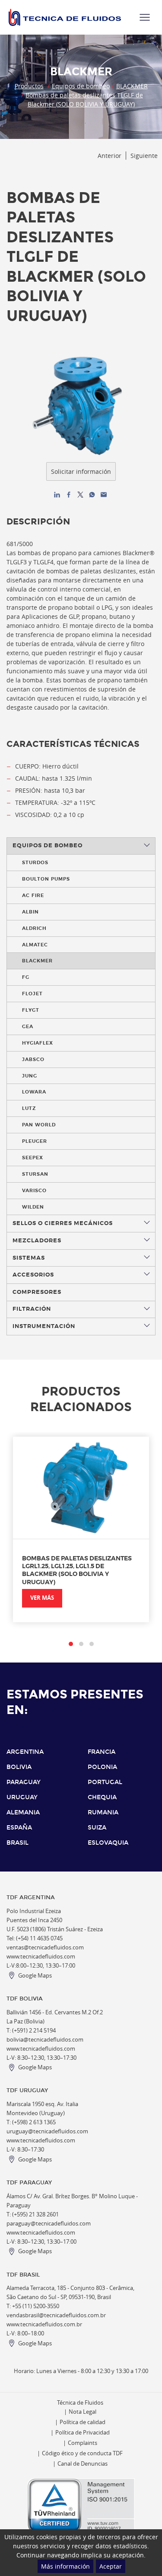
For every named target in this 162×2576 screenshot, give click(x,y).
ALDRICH (34, 928)
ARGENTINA (25, 1752)
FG (26, 977)
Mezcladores (37, 1241)
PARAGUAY (24, 1782)
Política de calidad (83, 2422)
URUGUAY (22, 1797)
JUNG (30, 1076)
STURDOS (35, 862)
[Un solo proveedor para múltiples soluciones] (65, 17)
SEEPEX (33, 1158)
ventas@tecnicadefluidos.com (45, 1947)
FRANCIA (102, 1752)
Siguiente (144, 156)
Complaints (83, 2443)
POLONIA (102, 1767)
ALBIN (30, 912)
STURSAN (35, 1174)
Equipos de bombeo (81, 86)
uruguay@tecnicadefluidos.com (47, 2131)
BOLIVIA (19, 1767)
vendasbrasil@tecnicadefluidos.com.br (56, 2315)
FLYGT (31, 1010)
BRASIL (17, 1843)
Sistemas (29, 1258)
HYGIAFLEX (38, 1043)
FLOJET (32, 994)
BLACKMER (132, 86)
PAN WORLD (39, 1125)
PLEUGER (35, 1141)
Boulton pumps (46, 879)
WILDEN (33, 1207)
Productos (29, 86)
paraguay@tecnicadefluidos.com (49, 2224)
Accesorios (33, 1275)
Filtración (32, 1309)
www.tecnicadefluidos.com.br (44, 2324)
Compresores (37, 1292)
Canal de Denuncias (83, 2464)
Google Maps (35, 1976)
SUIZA (97, 1828)
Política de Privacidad (83, 2433)
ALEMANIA (23, 1812)
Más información (65, 2566)
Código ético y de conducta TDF (82, 2453)
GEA (28, 1026)
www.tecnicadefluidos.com (41, 1957)
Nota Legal (83, 2412)
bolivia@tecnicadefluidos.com (45, 2040)
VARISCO (34, 1190)
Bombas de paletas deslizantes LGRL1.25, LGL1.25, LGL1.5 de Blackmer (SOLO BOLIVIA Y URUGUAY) (77, 1570)
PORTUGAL (105, 1782)
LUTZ (29, 1108)
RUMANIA (103, 1812)
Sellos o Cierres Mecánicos (63, 1223)
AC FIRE (33, 895)
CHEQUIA (102, 1797)
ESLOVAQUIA (108, 1843)
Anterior (110, 156)
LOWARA (34, 1092)
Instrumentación (44, 1326)
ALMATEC (35, 945)
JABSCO (33, 1059)
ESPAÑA (19, 1828)
